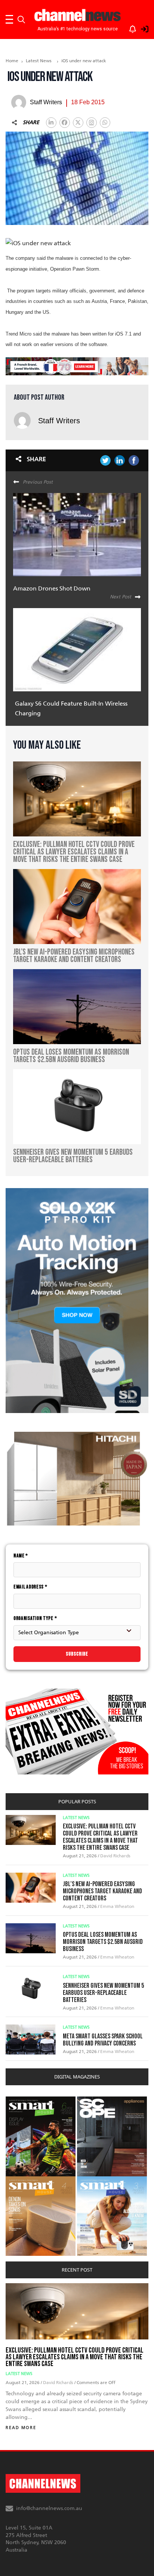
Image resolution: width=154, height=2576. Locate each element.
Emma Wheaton (117, 1906)
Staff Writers (59, 421)
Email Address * (30, 1587)
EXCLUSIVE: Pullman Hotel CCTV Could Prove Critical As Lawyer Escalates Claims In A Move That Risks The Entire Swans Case (100, 1837)
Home (12, 61)
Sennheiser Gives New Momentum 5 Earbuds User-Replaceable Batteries (103, 1993)
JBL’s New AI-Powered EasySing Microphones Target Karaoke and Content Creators (102, 1891)
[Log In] (141, 28)
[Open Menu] (9, 19)
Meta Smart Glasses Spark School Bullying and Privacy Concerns (103, 2040)
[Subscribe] (129, 28)
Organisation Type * (35, 1618)
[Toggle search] (21, 19)
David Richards (115, 1856)
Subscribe (77, 1654)
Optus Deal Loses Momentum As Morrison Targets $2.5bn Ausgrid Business (103, 1942)
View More (21, 2100)
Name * (21, 1556)
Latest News (39, 61)
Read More (21, 2428)
